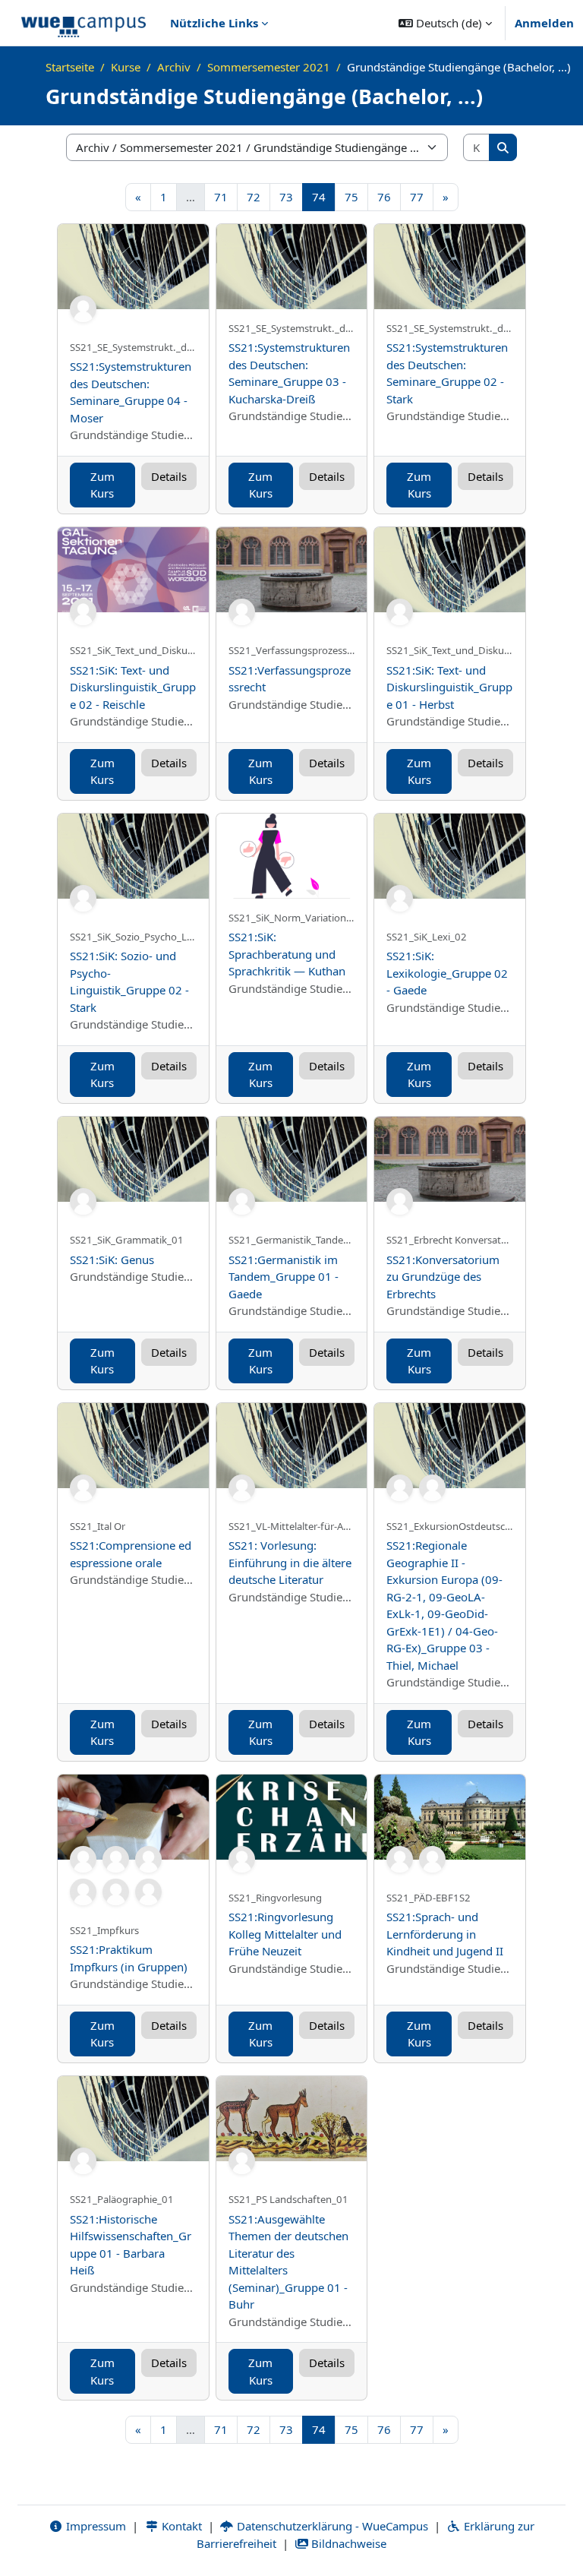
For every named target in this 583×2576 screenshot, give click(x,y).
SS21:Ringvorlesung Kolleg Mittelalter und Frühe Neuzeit (285, 1934)
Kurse (126, 67)
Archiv (174, 67)
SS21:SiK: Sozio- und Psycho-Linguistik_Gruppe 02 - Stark (129, 981)
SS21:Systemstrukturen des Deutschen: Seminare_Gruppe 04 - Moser (131, 392)
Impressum (95, 2526)
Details (169, 476)
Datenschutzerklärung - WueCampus (331, 2526)
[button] (445, 23)
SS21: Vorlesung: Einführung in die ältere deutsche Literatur (290, 1562)
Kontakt (180, 2526)
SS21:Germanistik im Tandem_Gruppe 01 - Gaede (284, 1277)
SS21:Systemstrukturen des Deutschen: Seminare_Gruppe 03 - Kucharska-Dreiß (289, 373)
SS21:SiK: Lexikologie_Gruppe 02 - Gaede (447, 973)
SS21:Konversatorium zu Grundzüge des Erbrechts (443, 1277)
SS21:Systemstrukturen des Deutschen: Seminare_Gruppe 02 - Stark (447, 373)
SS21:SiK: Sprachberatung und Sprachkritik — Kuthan (287, 954)
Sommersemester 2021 (269, 67)
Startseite (70, 67)
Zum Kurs (102, 485)
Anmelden (544, 23)
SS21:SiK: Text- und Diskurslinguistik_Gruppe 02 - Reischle (133, 687)
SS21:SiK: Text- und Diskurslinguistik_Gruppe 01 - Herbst (449, 687)
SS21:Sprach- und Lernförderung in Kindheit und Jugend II (445, 1934)
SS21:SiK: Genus (112, 1260)
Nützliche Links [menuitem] (214, 23)
